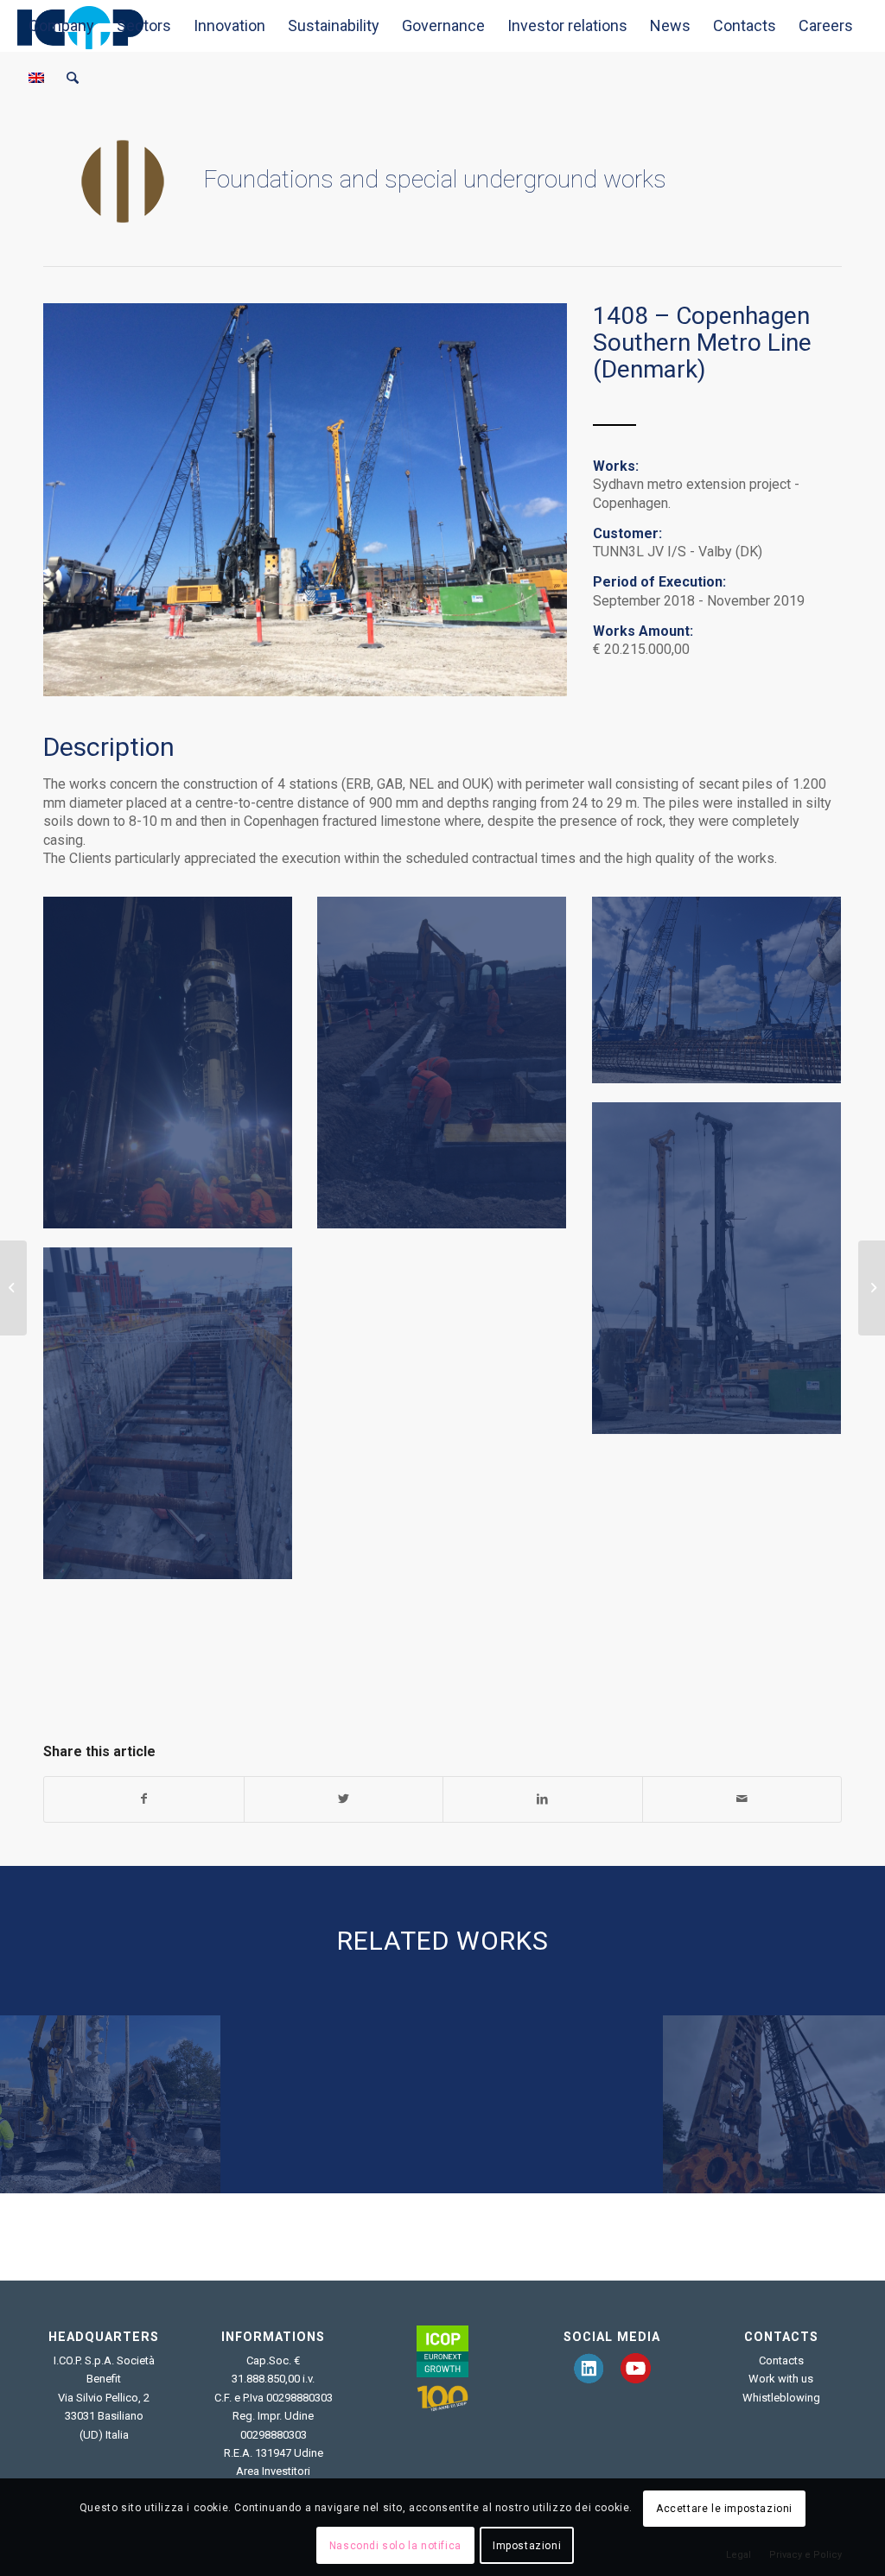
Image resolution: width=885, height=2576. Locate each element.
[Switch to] (36, 78)
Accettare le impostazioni (724, 2509)
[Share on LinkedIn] (543, 1799)
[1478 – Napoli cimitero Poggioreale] (553, 2104)
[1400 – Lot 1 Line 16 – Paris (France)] (872, 1288)
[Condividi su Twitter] (344, 1799)
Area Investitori (273, 2471)
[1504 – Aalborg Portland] (111, 2104)
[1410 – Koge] (332, 2104)
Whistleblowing (781, 2398)
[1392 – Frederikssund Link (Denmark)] (13, 1288)
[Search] (73, 78)
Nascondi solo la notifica (395, 2546)
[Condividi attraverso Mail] (742, 1799)
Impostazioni (527, 2546)
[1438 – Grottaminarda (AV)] (774, 2104)
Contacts (781, 2360)
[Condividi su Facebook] (144, 1799)
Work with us (781, 2379)
